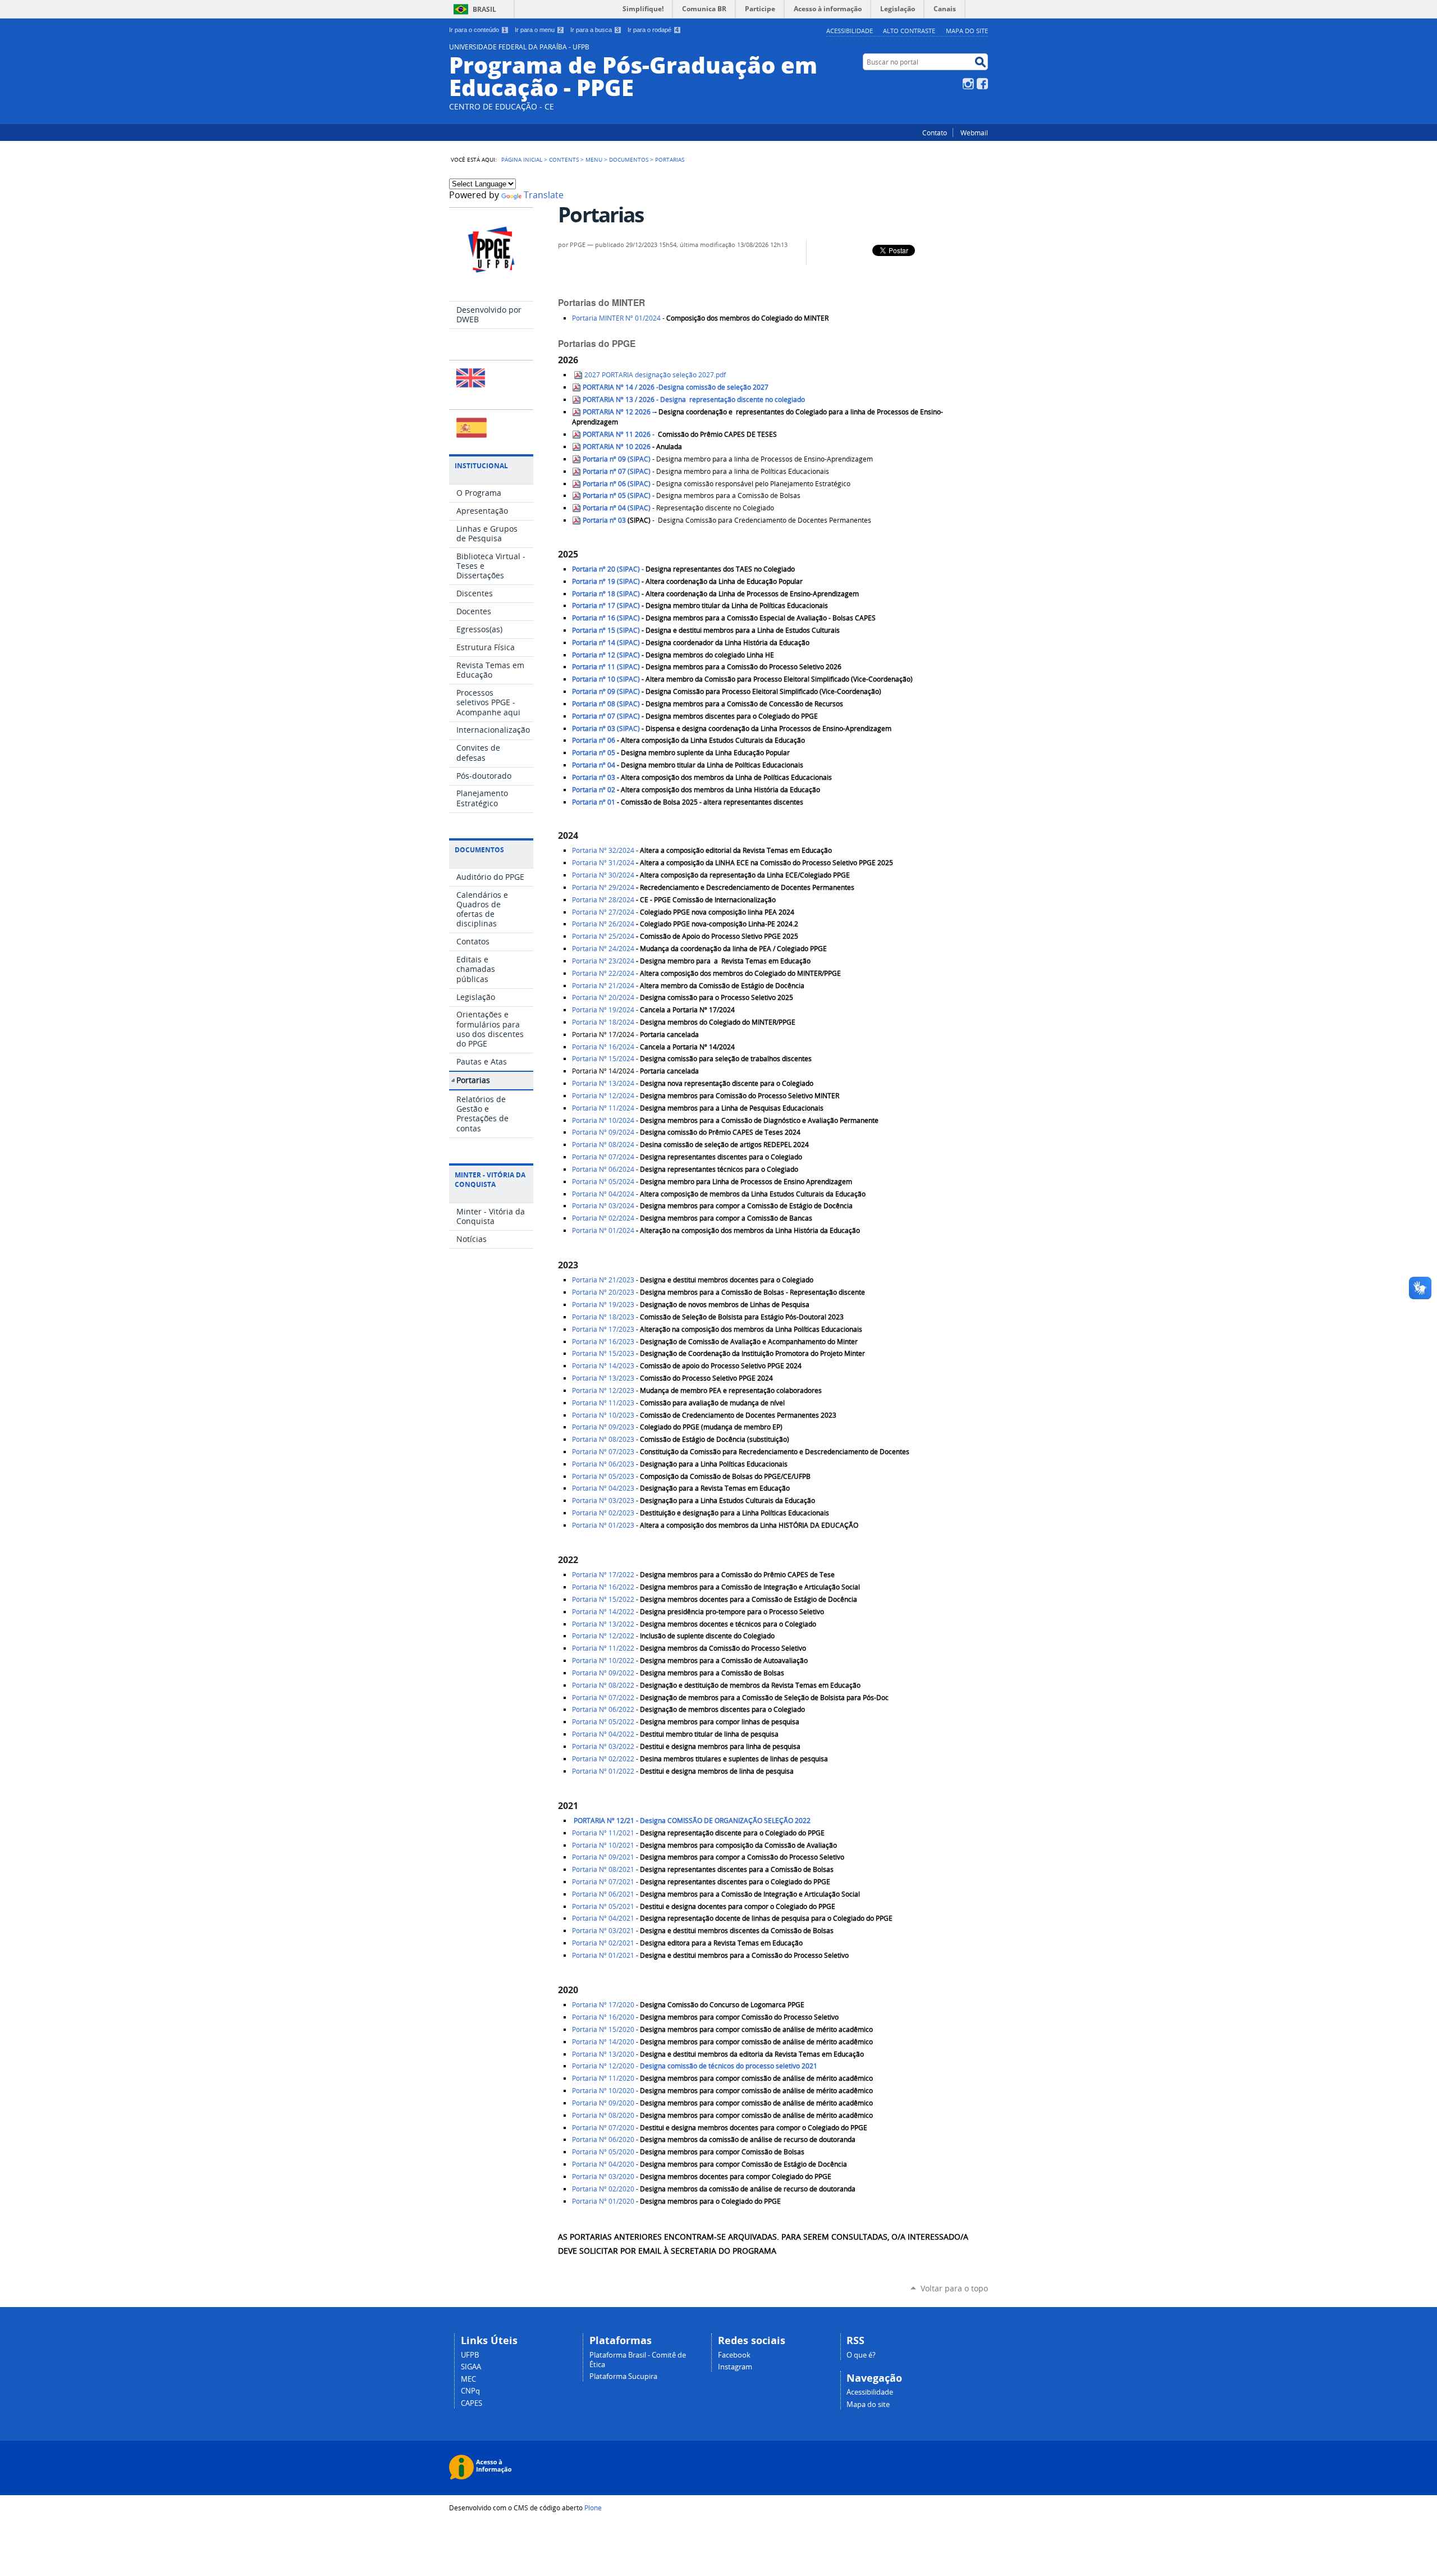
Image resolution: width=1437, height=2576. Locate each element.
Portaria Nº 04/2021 (603, 1918)
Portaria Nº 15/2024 (603, 1059)
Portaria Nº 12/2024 (604, 1096)
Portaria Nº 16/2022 (603, 1587)
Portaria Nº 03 (603, 1501)
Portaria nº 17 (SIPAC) (606, 606)
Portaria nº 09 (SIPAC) (617, 459)
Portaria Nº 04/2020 (603, 2164)
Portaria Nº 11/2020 (603, 2078)
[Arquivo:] (651, 447)
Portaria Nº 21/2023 (603, 1280)
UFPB (470, 2355)
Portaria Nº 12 (603, 1390)
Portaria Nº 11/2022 (603, 1648)
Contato (935, 133)
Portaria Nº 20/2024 (603, 997)
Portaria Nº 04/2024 (603, 1194)
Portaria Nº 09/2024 (603, 1132)
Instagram (968, 84)
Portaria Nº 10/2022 (603, 1661)
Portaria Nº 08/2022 (603, 1685)
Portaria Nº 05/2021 (603, 1906)
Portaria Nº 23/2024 (603, 961)
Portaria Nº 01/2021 (603, 1955)
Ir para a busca (595, 30)
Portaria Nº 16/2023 (603, 1342)
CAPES (472, 2403)
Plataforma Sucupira (623, 2376)
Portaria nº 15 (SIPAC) (606, 630)
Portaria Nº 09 (603, 1427)
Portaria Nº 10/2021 (603, 1845)
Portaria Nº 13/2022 (603, 1624)
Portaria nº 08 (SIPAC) (606, 704)
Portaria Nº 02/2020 (603, 2189)
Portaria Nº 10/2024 (603, 1120)
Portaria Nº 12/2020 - (695, 2066)
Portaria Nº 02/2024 (603, 1218)
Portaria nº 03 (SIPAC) (606, 729)
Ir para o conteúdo (478, 30)
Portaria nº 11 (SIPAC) (606, 667)
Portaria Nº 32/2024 (603, 850)
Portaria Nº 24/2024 (603, 949)
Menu (594, 159)
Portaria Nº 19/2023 (603, 1305)
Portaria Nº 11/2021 (603, 1833)
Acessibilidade (850, 31)
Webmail (974, 133)
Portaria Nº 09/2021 (603, 1857)
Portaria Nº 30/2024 (603, 875)
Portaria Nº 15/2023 (603, 1353)
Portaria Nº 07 (603, 1452)
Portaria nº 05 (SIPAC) (617, 495)
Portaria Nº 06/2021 (603, 1894)
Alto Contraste (909, 31)
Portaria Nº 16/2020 (603, 2017)
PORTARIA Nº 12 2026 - (619, 412)
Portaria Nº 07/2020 (603, 2128)
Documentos (629, 159)
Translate (544, 195)
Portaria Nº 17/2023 (603, 1329)
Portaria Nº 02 (603, 1513)
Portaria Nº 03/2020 (603, 2177)
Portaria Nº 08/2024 (603, 1145)
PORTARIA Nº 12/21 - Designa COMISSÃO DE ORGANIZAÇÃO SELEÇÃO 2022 (691, 1821)
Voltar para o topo (954, 2288)
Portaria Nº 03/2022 (603, 1746)
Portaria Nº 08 (603, 1439)
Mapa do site (967, 31)
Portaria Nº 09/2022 (603, 1673)
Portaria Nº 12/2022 (603, 1636)
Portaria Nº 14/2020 (603, 2042)
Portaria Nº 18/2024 (603, 1022)
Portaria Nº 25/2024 (603, 936)
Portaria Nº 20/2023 (603, 1292)
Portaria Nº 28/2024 (603, 900)
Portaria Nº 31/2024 (603, 863)
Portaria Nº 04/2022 (603, 1734)
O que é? (861, 2355)
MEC (468, 2379)
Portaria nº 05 (594, 753)
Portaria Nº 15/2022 (603, 1599)
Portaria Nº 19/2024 (603, 1010)
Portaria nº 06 (594, 740)
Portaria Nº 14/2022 (603, 1612)
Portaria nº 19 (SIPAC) (606, 581)
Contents (564, 159)
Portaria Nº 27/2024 (604, 912)
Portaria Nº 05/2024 (603, 1182)
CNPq (470, 2391)
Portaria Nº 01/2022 (603, 1771)
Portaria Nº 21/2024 (603, 986)
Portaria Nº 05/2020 (603, 2152)
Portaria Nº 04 (603, 1488)
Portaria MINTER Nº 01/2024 (617, 318)
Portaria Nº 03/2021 (603, 1931)
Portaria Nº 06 (603, 1464)
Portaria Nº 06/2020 (603, 2139)
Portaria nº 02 (594, 790)
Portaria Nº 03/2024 (603, 1206)
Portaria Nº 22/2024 (603, 973)
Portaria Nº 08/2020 (603, 2115)
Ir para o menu (538, 30)
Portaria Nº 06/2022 (603, 1709)
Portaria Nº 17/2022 (603, 1575)
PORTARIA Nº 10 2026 (616, 447)
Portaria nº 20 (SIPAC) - (609, 569)
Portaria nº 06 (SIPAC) (617, 484)
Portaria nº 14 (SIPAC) (606, 643)
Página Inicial (522, 159)
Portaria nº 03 (604, 520)
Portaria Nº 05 (603, 1476)
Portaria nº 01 (594, 802)
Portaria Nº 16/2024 (603, 1047)
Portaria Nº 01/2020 (603, 2201)
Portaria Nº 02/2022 (603, 1759)
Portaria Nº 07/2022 (603, 1698)
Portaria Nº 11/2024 (603, 1108)
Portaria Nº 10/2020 (603, 2091)
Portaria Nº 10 (603, 1415)
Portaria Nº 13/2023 (603, 1378)
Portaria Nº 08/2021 (603, 1869)
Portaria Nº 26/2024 (604, 924)
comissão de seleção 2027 (676, 387)
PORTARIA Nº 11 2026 (617, 434)
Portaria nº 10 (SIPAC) (606, 679)
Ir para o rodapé (653, 30)
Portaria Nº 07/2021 (603, 1882)
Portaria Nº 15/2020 (603, 2029)
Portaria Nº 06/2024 (603, 1169)
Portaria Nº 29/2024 (603, 887)
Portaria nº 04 (594, 765)
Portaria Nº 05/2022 (603, 1722)
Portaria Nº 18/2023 (603, 1317)
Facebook (982, 84)
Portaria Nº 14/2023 (603, 1366)
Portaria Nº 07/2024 (603, 1157)
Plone (593, 2508)
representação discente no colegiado (694, 399)
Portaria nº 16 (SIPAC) (606, 618)
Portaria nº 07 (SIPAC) (617, 471)
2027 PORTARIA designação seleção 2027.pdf (655, 375)
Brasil (484, 9)
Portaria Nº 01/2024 (603, 1230)
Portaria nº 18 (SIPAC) (606, 594)
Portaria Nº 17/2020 (603, 2005)
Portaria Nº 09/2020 (603, 2103)
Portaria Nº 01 (603, 1525)
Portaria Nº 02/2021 (603, 1943)
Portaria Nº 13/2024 (603, 1083)
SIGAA (471, 2367)
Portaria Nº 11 (603, 1403)
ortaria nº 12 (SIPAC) (606, 655)
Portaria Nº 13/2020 (603, 2054)
